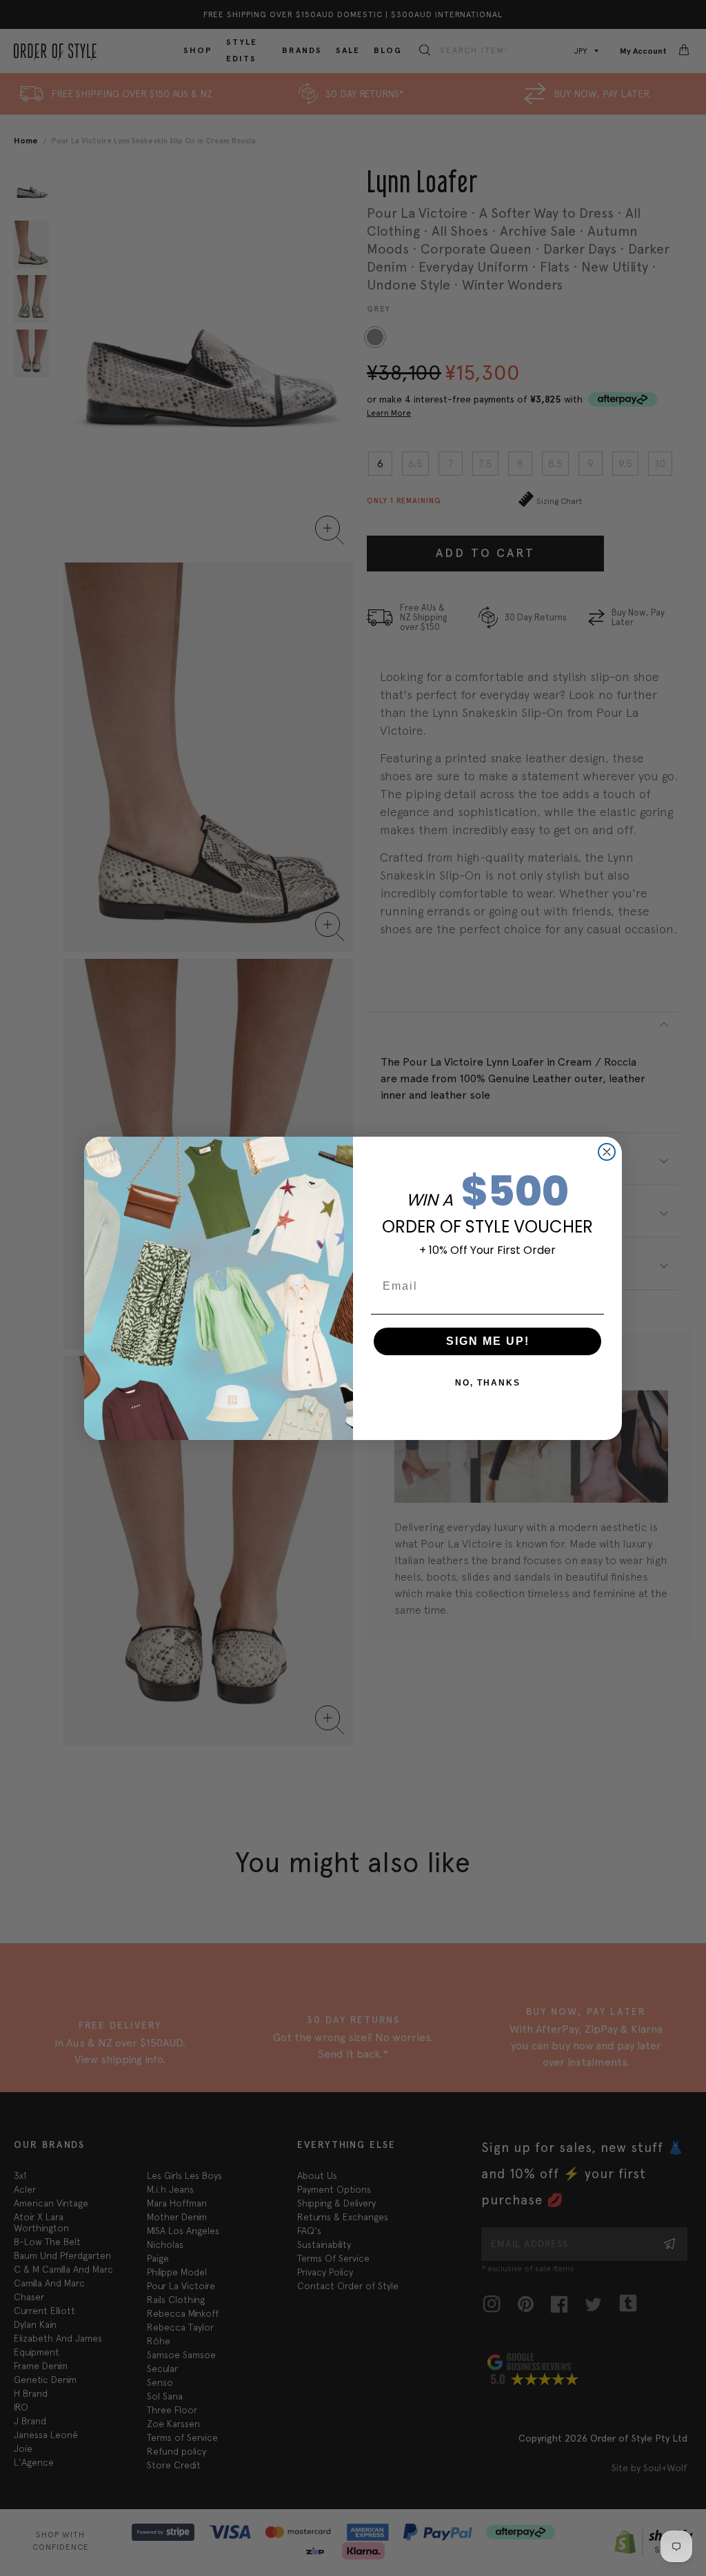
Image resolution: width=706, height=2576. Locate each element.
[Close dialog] (607, 1152)
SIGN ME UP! (488, 1341)
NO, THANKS (488, 1383)
